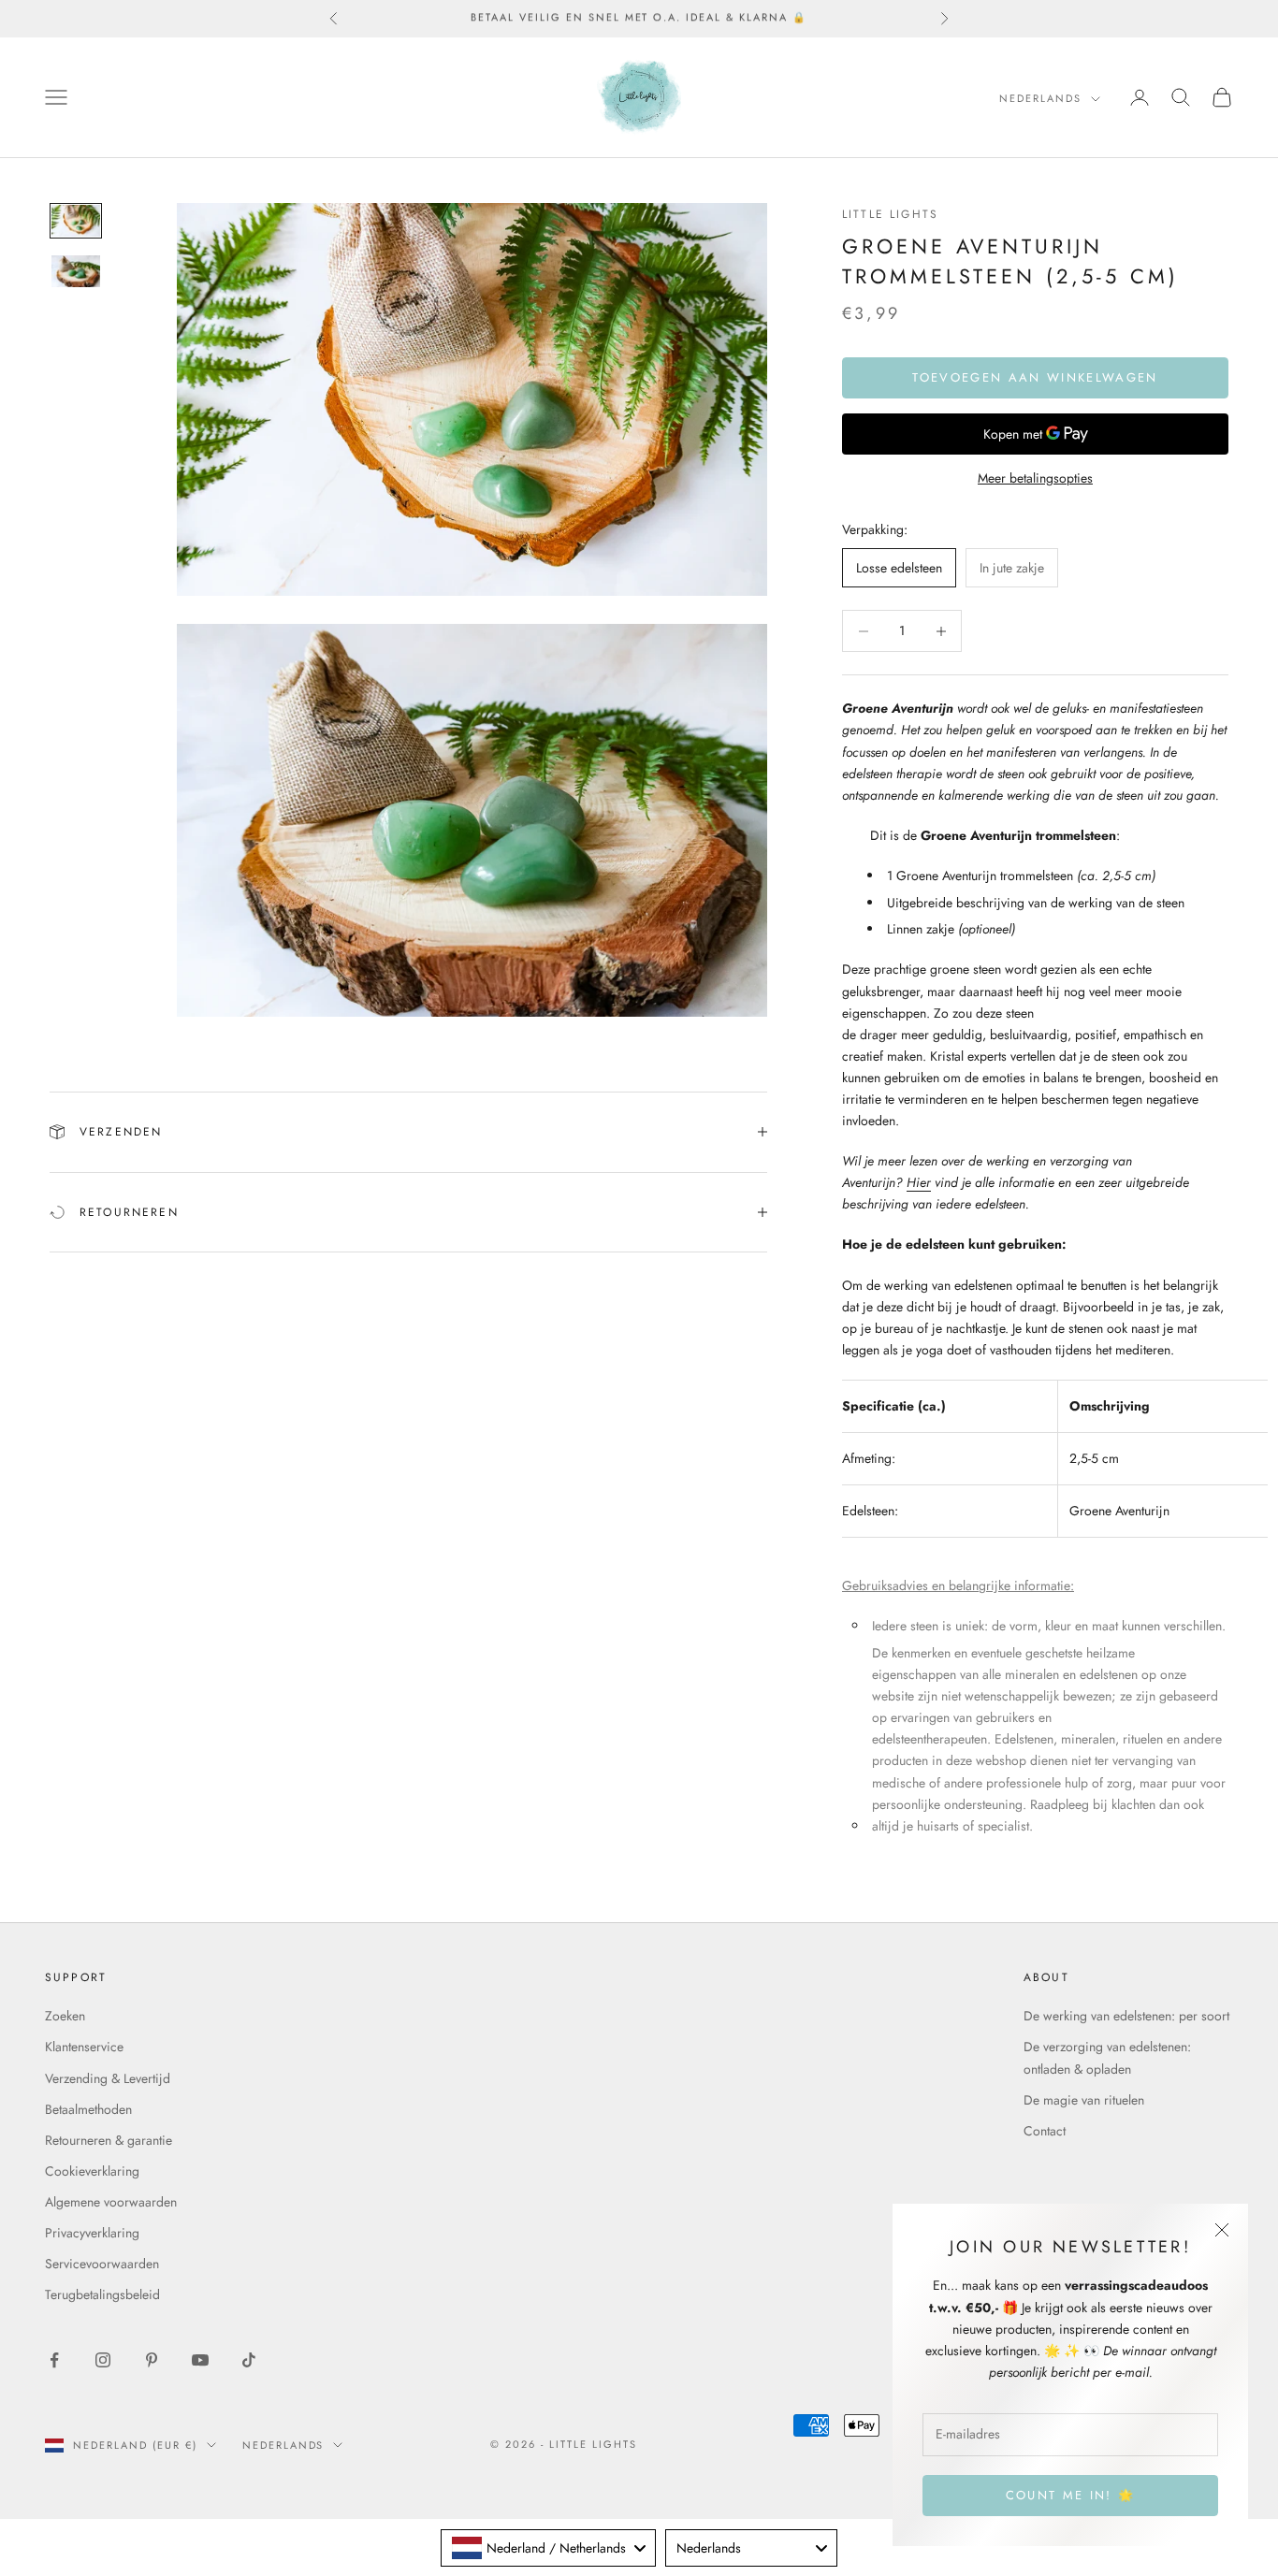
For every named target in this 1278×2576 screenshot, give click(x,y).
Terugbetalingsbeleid (102, 2294)
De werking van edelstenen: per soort (1126, 2016)
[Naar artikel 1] (76, 221)
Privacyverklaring (92, 2233)
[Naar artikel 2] (76, 271)
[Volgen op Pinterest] (152, 2360)
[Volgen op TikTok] (249, 2360)
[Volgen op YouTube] (200, 2360)
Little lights (890, 214)
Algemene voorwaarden (111, 2202)
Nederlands (1040, 98)
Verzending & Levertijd (108, 2078)
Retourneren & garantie (109, 2140)
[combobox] (548, 2548)
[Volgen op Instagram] (103, 2360)
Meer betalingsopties (1035, 478)
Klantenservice (84, 2047)
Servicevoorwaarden (102, 2264)
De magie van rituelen (1084, 2100)
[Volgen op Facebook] (54, 2360)
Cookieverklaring (92, 2171)
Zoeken (65, 2016)
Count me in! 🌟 (1071, 2495)
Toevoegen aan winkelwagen (1035, 377)
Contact (1045, 2131)
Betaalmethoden (88, 2109)
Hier (919, 1182)
